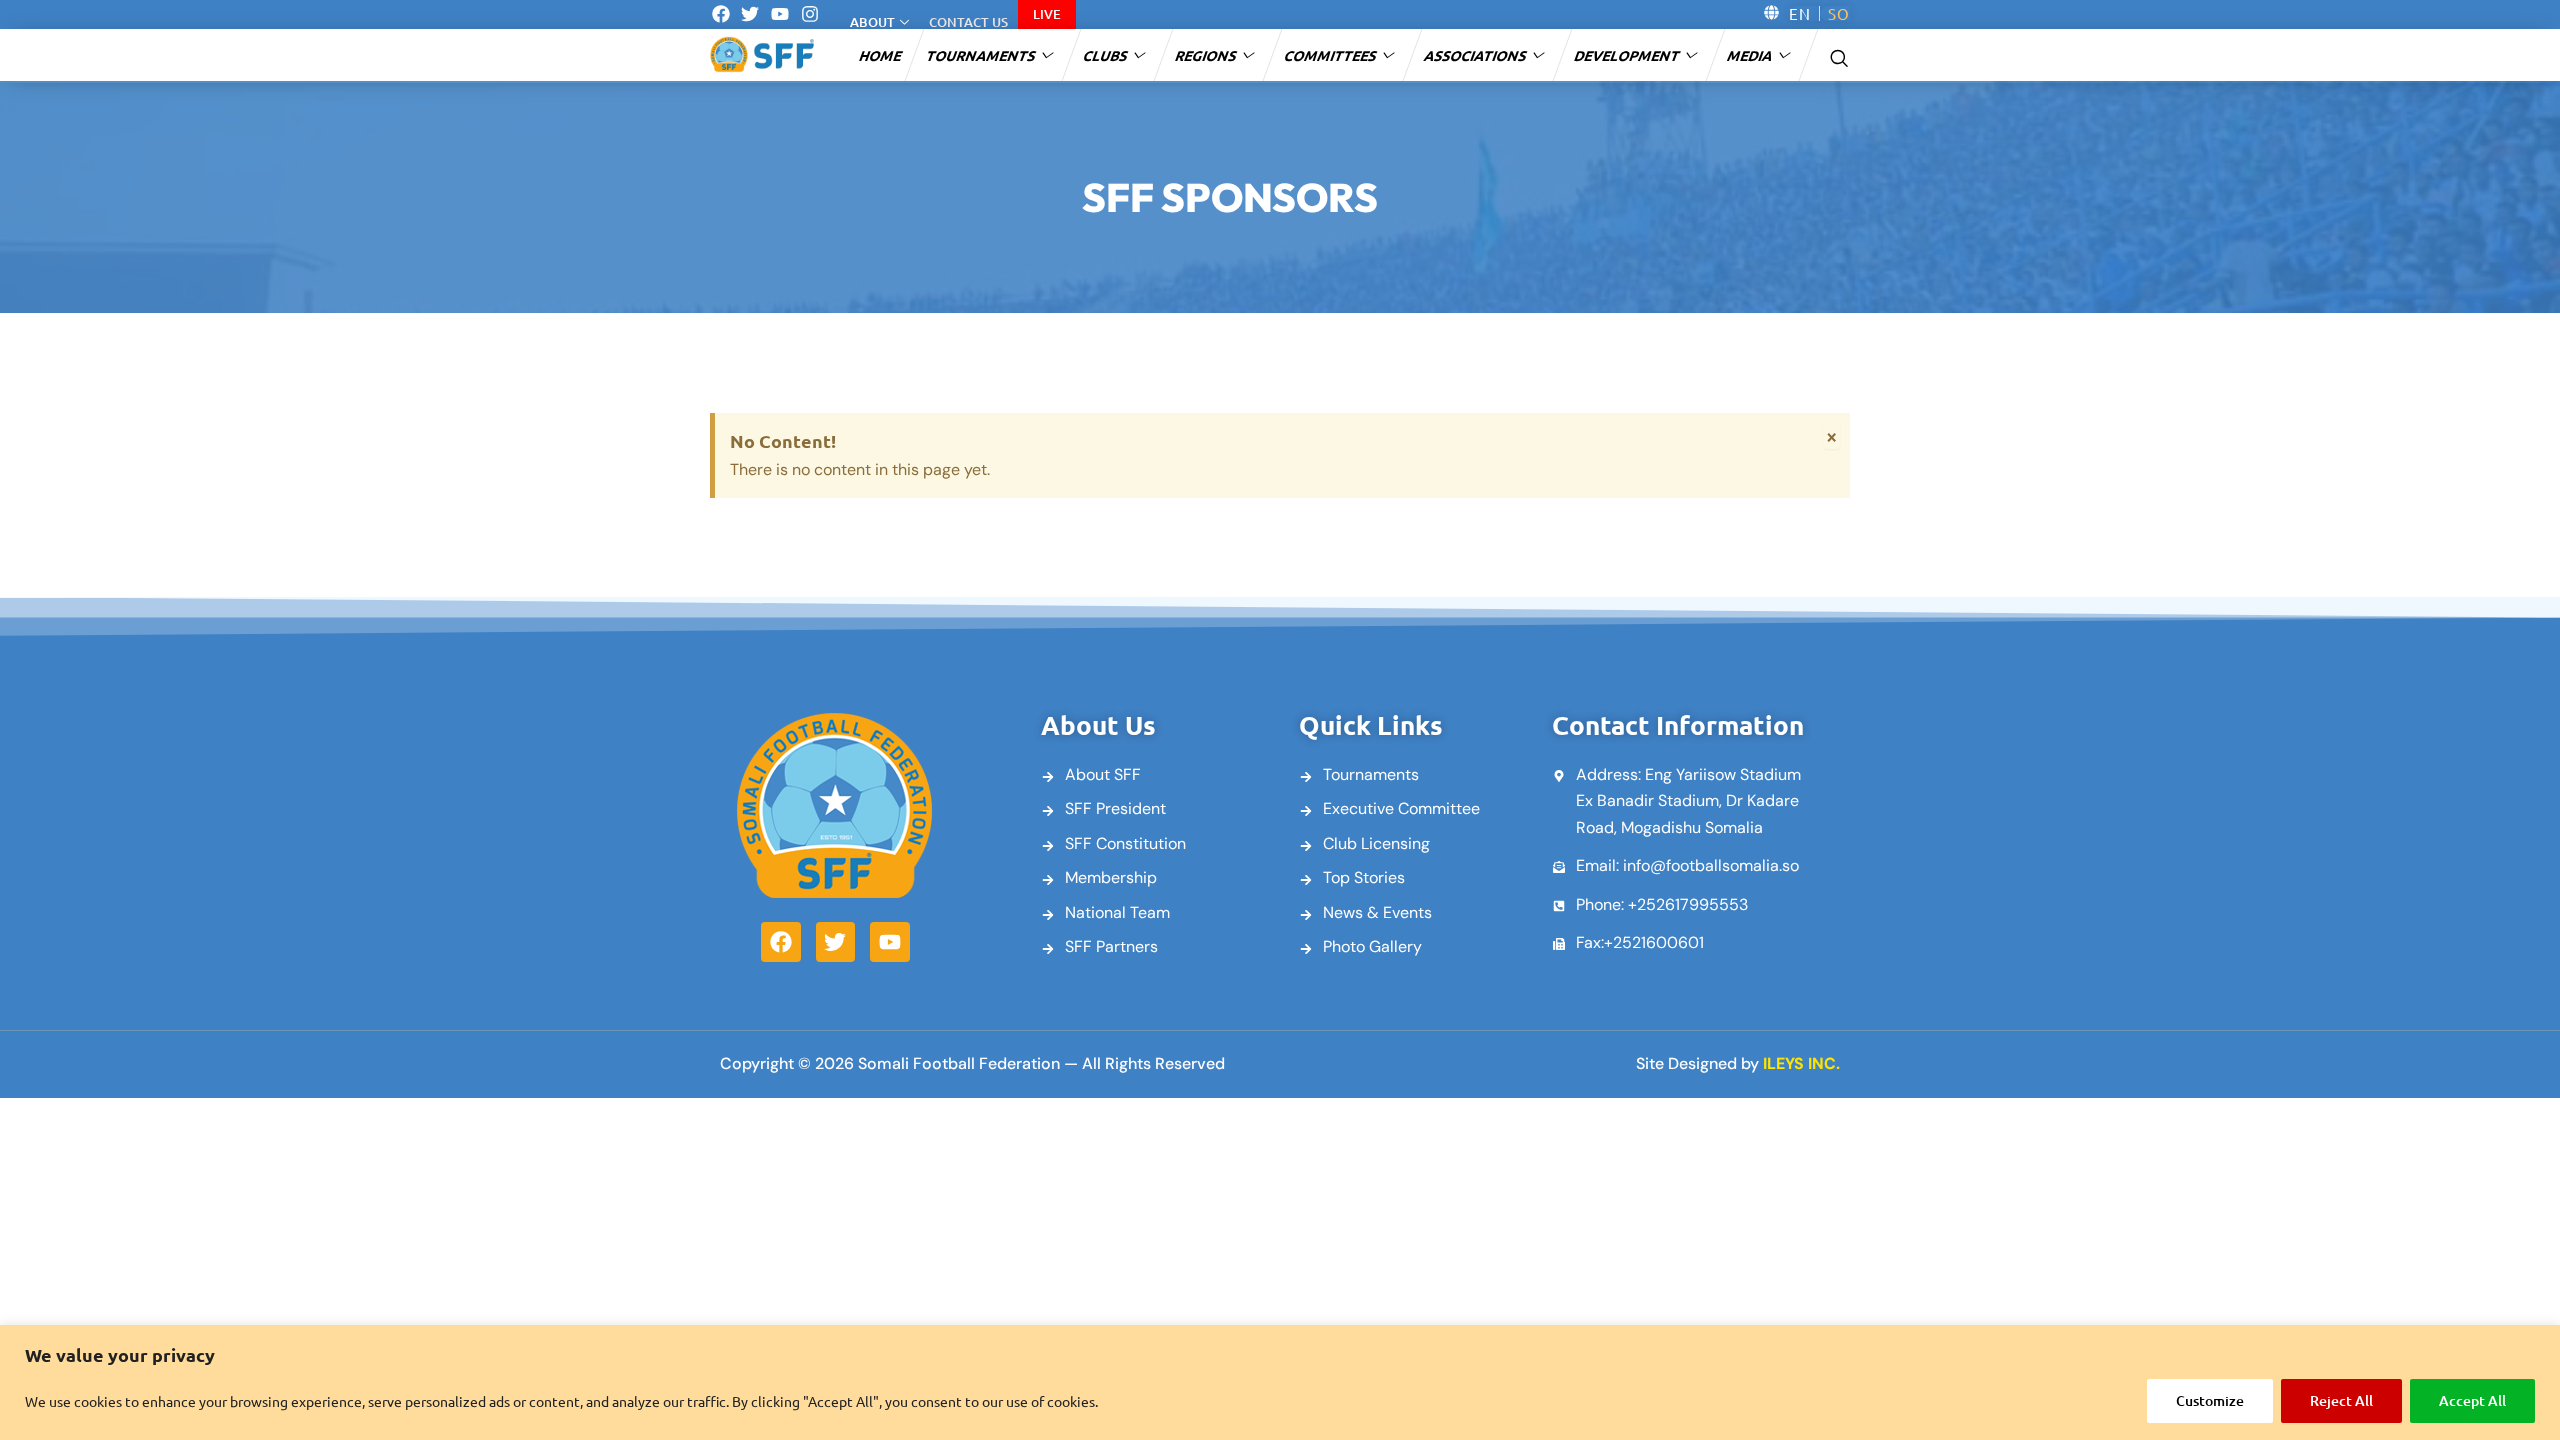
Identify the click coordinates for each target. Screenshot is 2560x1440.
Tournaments (982, 55)
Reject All (2341, 1400)
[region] (1280, 1382)
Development (1628, 55)
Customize (2210, 1400)
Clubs (1106, 55)
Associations (1476, 55)
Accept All (2472, 1400)
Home (881, 55)
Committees (1331, 55)
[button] (1839, 56)
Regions (1207, 55)
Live (1047, 14)
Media (1751, 55)
